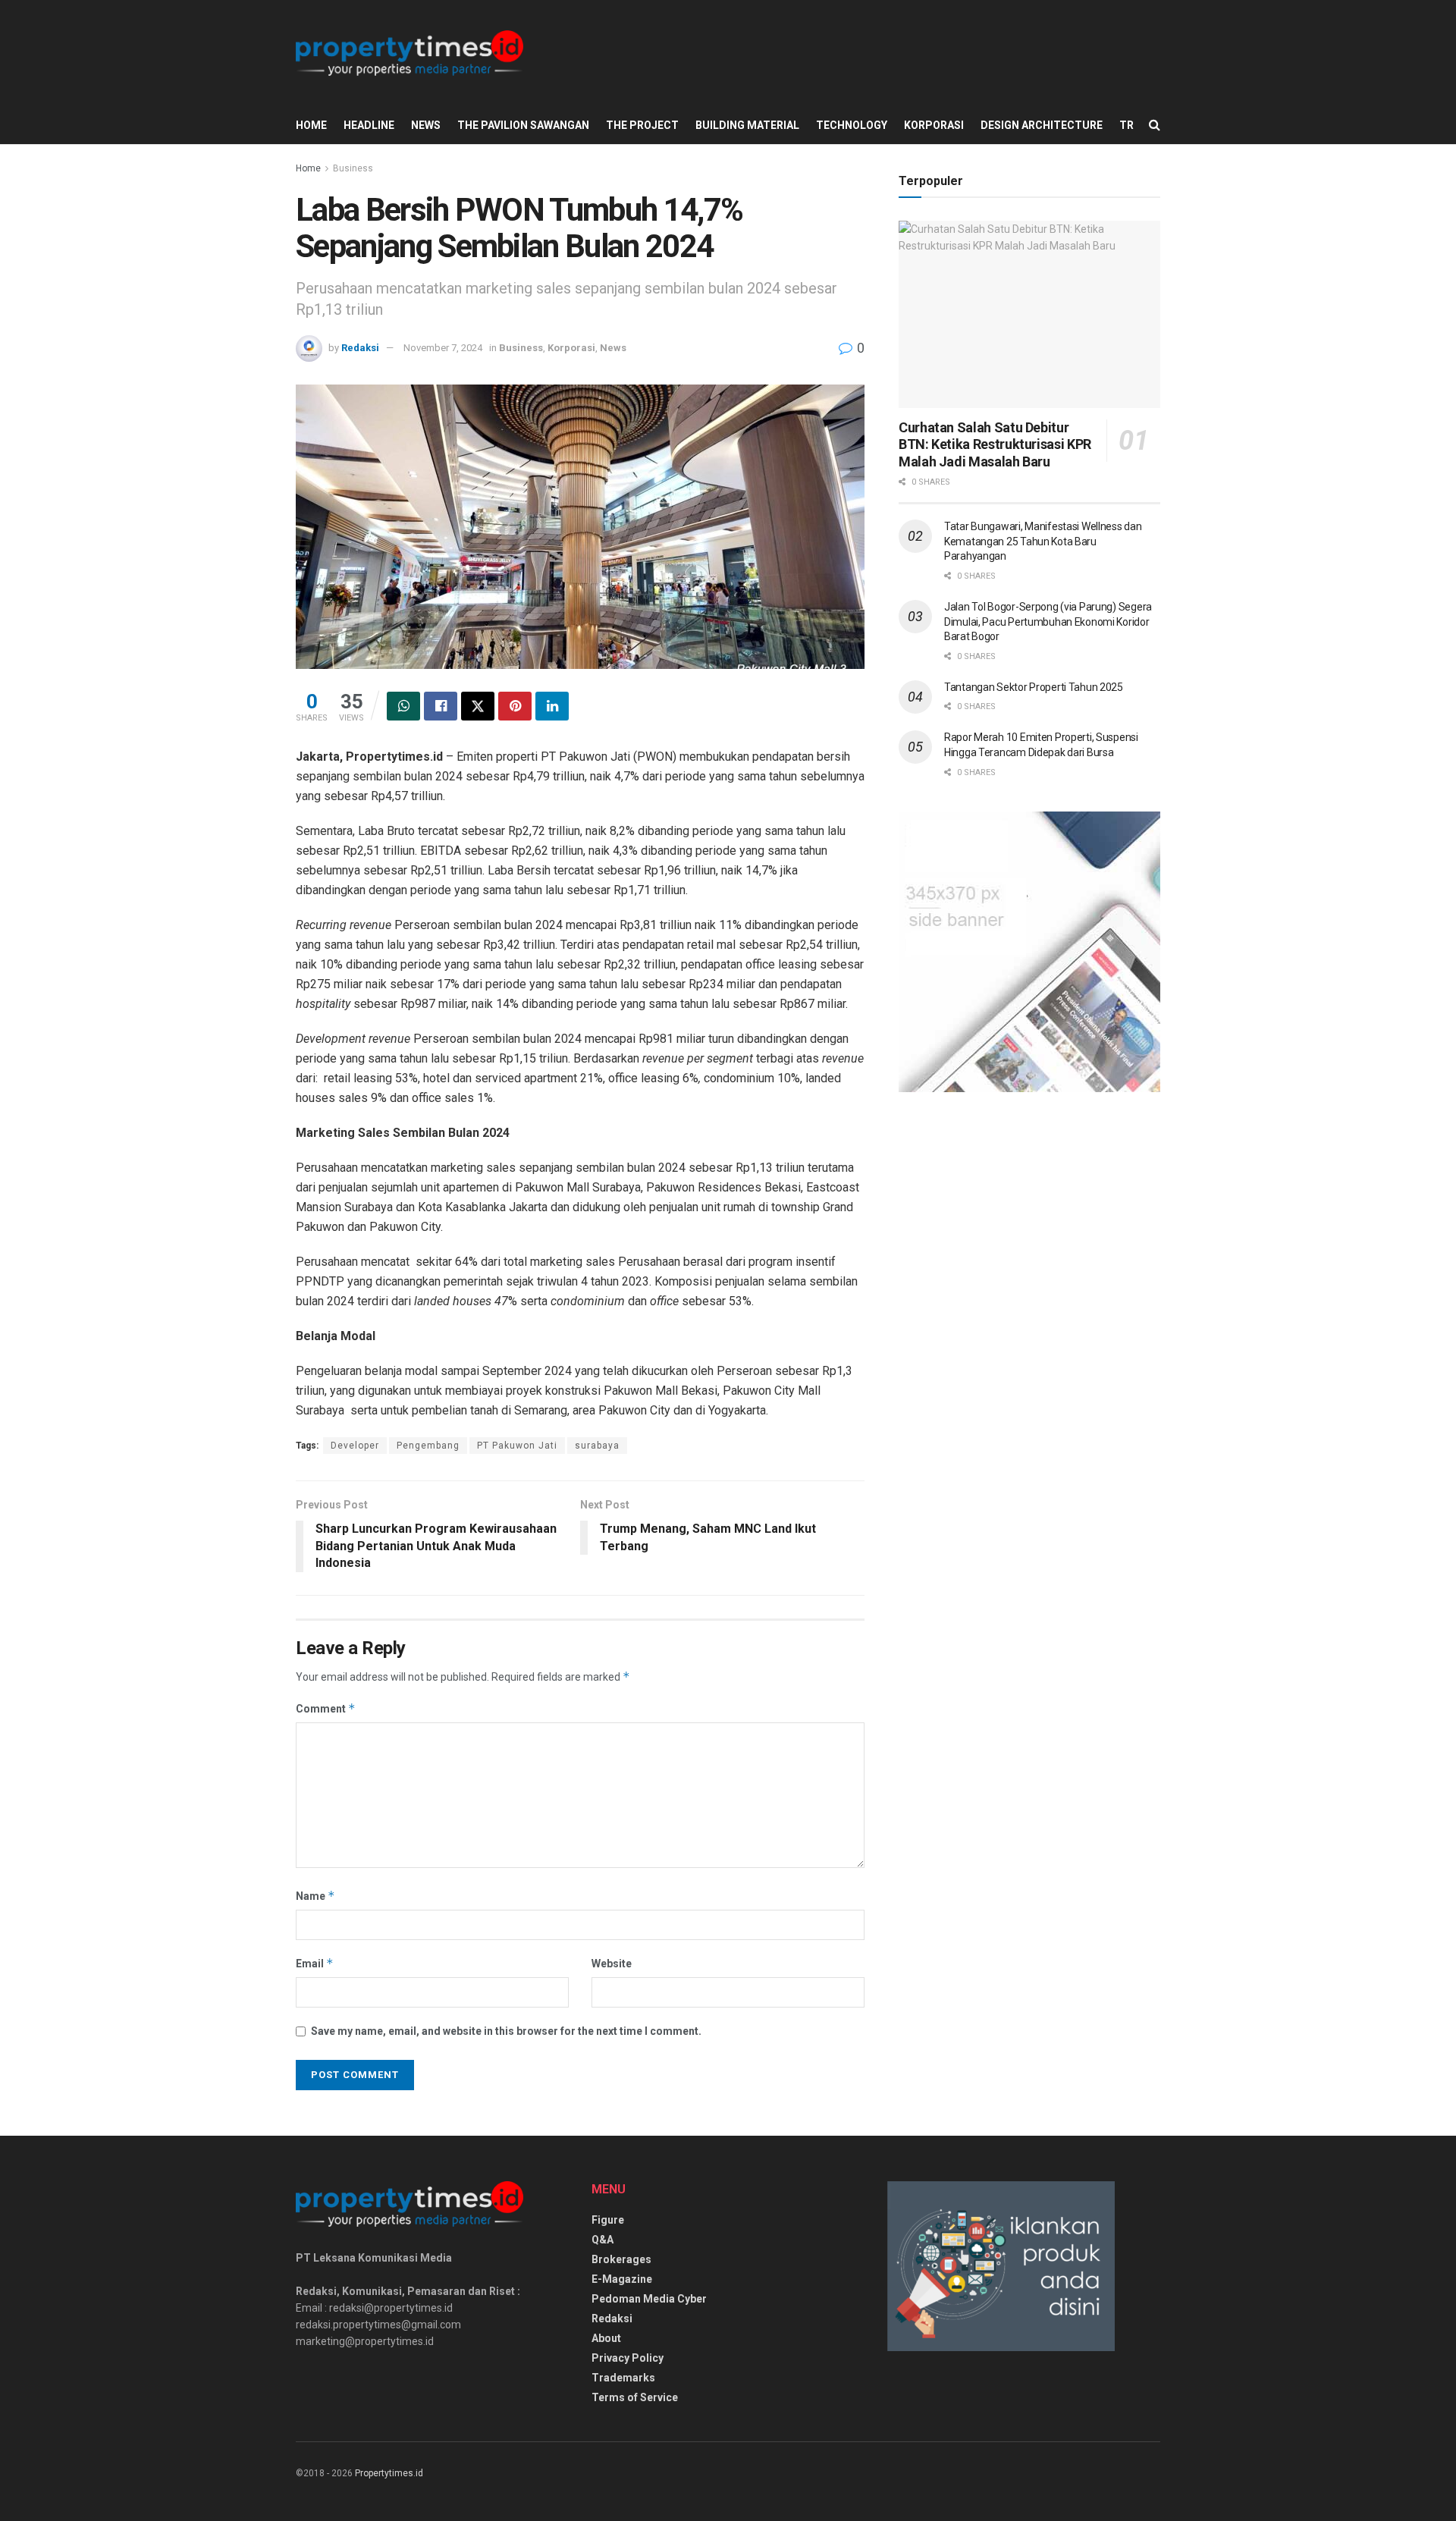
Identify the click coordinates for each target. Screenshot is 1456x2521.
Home (311, 125)
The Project (642, 125)
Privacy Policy (628, 2358)
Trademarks (623, 2378)
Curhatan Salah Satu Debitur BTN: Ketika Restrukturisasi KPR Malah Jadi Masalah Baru (995, 444)
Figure (608, 2220)
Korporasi (934, 125)
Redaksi (360, 348)
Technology (852, 125)
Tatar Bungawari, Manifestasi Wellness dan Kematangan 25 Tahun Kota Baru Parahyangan (1043, 541)
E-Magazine (622, 2279)
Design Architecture (1042, 125)
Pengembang (428, 1446)
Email (315, 1963)
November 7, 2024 (443, 348)
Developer (355, 1446)
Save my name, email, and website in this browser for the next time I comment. (506, 2031)
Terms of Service (635, 2397)
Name (315, 1896)
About (606, 2338)
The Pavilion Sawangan (523, 125)
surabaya (597, 1446)
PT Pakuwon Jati (517, 1446)
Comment (326, 1708)
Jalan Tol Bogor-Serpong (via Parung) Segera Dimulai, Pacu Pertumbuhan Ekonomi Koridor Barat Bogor (1048, 622)
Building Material (747, 125)
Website (612, 1964)
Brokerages (621, 2259)
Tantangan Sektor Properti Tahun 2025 (1034, 687)
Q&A (602, 2240)
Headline (369, 125)
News (426, 125)
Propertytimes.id (389, 2473)
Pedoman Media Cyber (649, 2299)
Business (353, 168)
